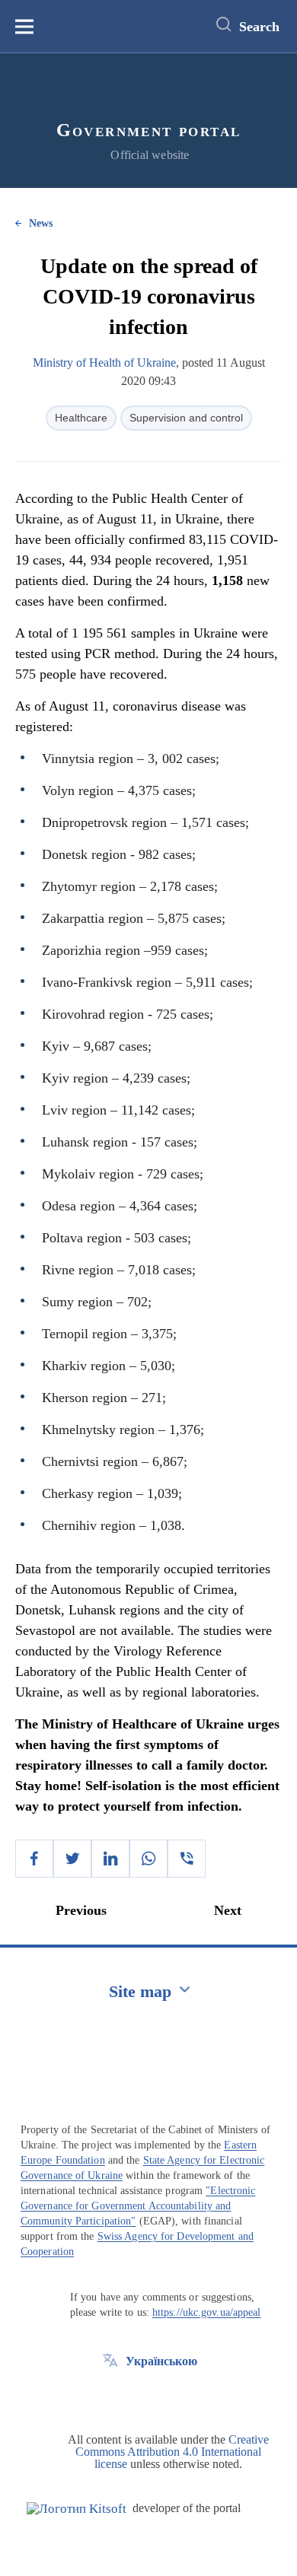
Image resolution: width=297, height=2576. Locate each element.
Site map (140, 1991)
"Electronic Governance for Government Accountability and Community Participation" (138, 2206)
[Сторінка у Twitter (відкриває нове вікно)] (110, 2396)
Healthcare (81, 418)
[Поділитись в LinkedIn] (110, 1859)
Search (259, 27)
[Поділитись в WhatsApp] (148, 1859)
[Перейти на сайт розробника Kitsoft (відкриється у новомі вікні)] (77, 2509)
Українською (161, 2361)
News (41, 223)
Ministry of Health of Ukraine (104, 363)
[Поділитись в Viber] (187, 1859)
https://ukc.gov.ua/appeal (207, 2312)
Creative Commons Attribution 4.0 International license (172, 2452)
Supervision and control (186, 418)
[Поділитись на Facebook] (34, 1859)
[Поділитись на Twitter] (72, 1859)
